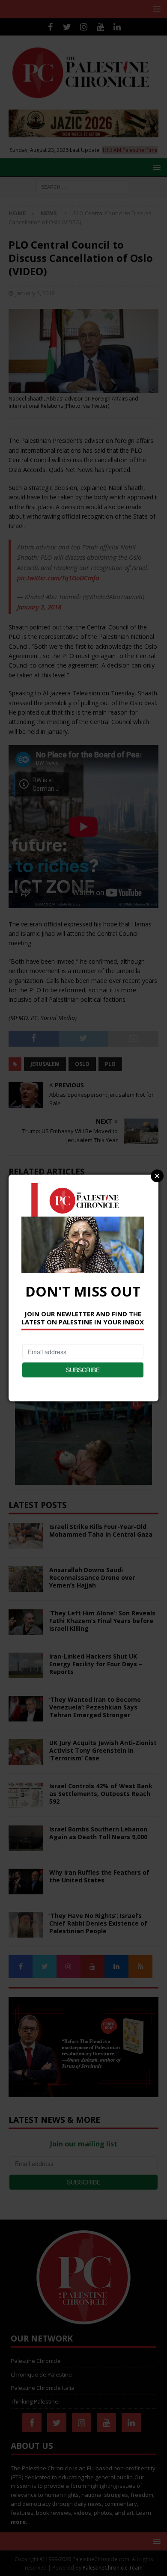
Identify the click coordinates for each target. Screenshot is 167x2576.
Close (157, 1176)
